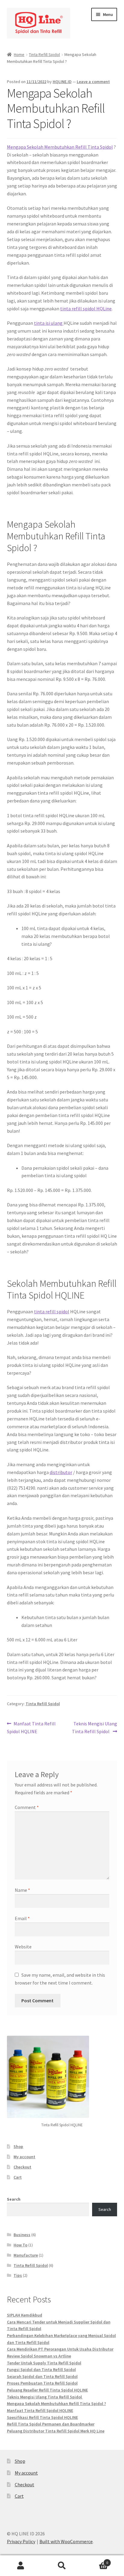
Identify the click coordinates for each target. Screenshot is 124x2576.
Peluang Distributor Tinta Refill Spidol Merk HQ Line (56, 2431)
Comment (27, 1807)
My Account (21, 2566)
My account (24, 2157)
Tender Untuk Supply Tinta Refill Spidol (44, 2363)
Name (22, 1890)
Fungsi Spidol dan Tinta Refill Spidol (41, 2370)
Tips (18, 2275)
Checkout (22, 2167)
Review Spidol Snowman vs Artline (39, 2356)
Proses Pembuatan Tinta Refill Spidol (42, 2383)
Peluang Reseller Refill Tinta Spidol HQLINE (47, 2390)
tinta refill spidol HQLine (86, 309)
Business (22, 2235)
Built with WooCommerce (66, 2541)
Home (19, 54)
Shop (18, 2146)
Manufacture (26, 2255)
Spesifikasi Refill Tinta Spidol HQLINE (42, 2417)
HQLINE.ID (62, 82)
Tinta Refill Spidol (44, 54)
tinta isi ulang (49, 323)
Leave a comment (93, 82)
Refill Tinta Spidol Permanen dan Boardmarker (51, 2424)
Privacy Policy (21, 2541)
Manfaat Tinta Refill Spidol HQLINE (31, 1727)
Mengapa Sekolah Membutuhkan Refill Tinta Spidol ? (56, 2404)
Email (22, 1918)
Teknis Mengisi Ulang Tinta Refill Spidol (95, 1727)
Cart (18, 2177)
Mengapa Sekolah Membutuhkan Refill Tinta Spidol (60, 147)
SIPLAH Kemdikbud (25, 2315)
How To (20, 2245)
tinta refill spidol (52, 1311)
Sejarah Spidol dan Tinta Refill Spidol (42, 2376)
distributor (61, 1472)
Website (23, 1947)
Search (14, 2199)
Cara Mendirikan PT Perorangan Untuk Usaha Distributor (60, 2349)
